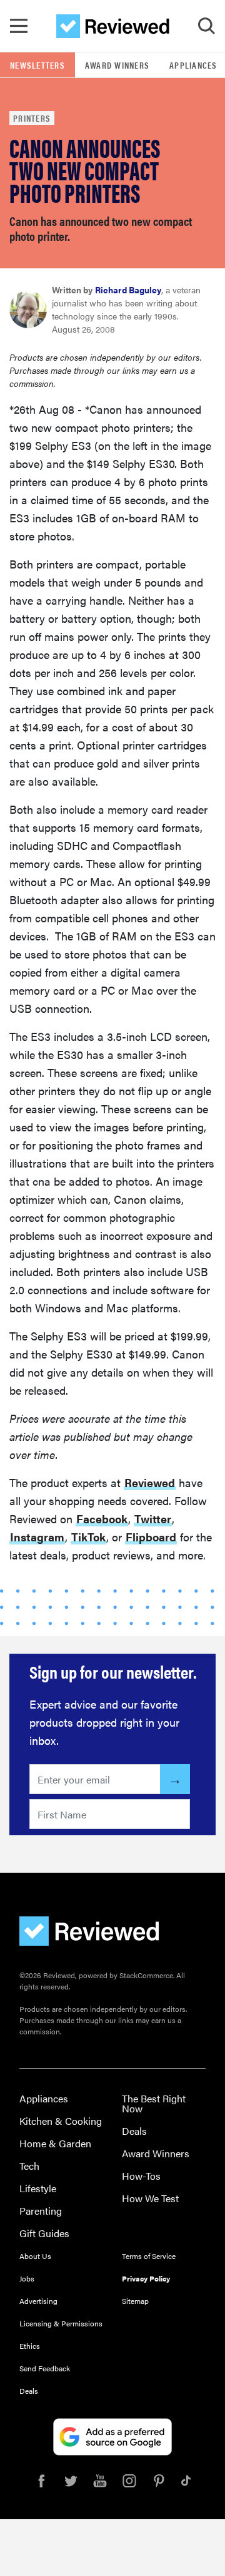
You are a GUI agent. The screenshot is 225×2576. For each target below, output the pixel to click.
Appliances (44, 2098)
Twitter (153, 1519)
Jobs (27, 2278)
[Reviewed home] (113, 26)
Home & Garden (55, 2143)
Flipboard (151, 1537)
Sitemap (135, 2301)
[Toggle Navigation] (19, 26)
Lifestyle (38, 2188)
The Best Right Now (154, 2103)
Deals (134, 2131)
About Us (35, 2256)
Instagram (37, 1537)
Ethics (30, 2346)
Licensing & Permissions (61, 2323)
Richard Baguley (128, 290)
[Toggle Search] (206, 26)
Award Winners (117, 65)
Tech (29, 2166)
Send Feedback (45, 2368)
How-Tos (141, 2176)
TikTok (88, 1537)
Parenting (41, 2211)
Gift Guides (44, 2233)
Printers (32, 118)
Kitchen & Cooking (61, 2121)
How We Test (150, 2198)
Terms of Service (149, 2256)
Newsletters (37, 65)
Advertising (38, 2301)
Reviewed (150, 1482)
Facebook (102, 1519)
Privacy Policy (146, 2278)
